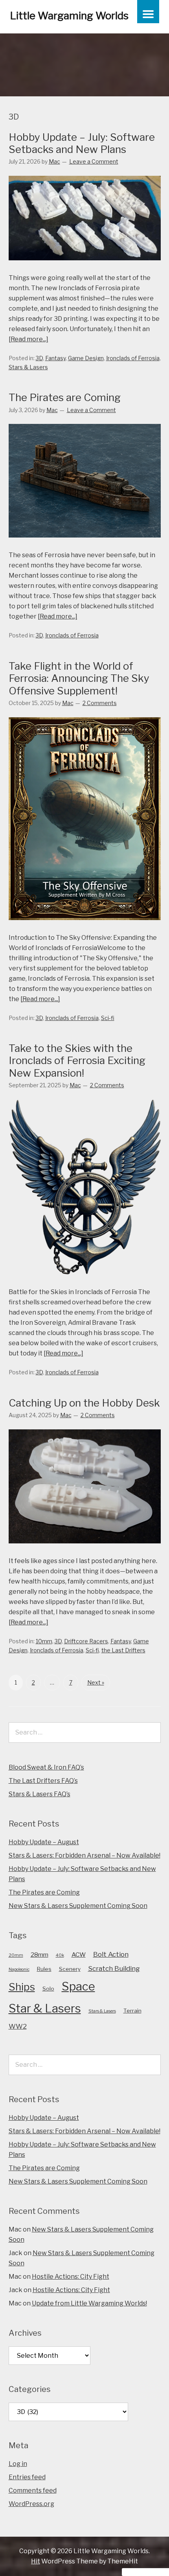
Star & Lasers (45, 2008)
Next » (96, 1682)
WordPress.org (31, 2504)
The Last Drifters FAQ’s (43, 1781)
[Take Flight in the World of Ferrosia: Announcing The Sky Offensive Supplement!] (85, 927)
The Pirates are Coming (65, 397)
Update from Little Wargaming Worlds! (89, 2303)
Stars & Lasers (28, 367)
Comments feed (33, 2490)
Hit (36, 2561)
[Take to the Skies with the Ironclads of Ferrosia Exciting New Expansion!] (85, 1282)
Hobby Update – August (44, 1842)
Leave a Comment (94, 161)
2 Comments (100, 703)
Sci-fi (108, 1018)
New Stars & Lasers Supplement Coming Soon (78, 1906)
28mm (39, 1955)
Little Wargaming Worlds (69, 16)
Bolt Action (111, 1954)
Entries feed (27, 2477)
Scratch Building (114, 1968)
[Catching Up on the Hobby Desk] (85, 1551)
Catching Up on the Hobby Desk (84, 1403)
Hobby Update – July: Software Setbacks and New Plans (82, 143)
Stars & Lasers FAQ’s (39, 1794)
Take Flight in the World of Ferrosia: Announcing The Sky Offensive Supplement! (79, 678)
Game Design (86, 358)
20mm (16, 1955)
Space (78, 1986)
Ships (22, 1987)
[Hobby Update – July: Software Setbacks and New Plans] (85, 268)
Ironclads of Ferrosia (133, 358)
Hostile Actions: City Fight (71, 2277)
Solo (48, 1989)
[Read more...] (28, 339)
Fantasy (55, 358)
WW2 (18, 2026)
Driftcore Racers (86, 1641)
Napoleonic (19, 1969)
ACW (79, 1955)
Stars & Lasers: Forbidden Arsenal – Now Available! (84, 1855)
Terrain (132, 2011)
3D (39, 358)
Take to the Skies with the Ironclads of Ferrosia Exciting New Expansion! (77, 1060)
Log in (18, 2464)
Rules (44, 1969)
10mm (44, 1641)
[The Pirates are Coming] (85, 545)
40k (60, 1955)
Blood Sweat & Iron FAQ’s (46, 1767)
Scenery (70, 1969)
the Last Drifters (123, 1650)
